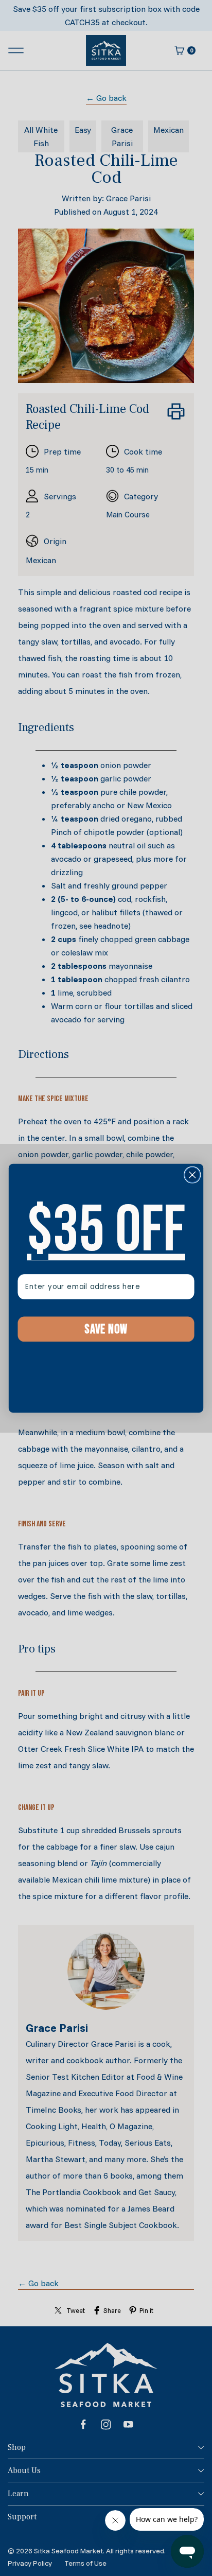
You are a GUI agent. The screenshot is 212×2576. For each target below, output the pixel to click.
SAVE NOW (106, 1329)
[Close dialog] (192, 1174)
